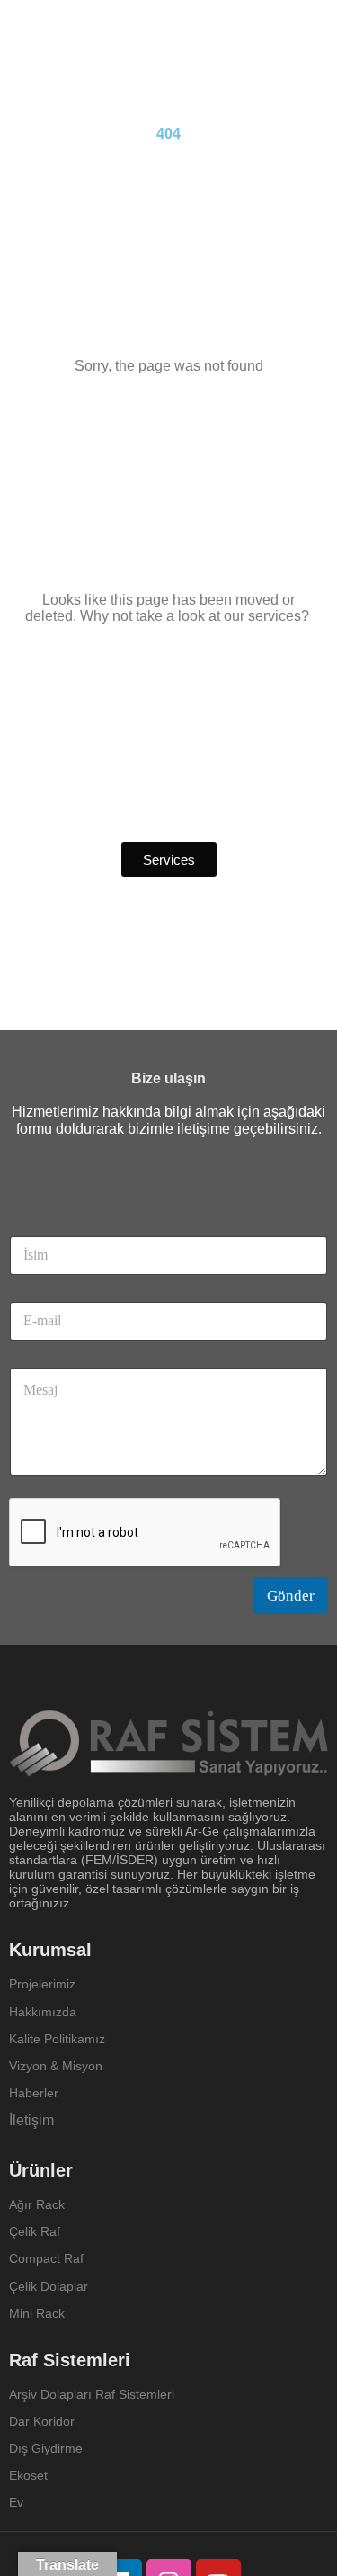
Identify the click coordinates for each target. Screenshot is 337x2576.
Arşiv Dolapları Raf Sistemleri (92, 2394)
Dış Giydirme (46, 2448)
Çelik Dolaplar (49, 2286)
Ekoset (30, 2475)
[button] (169, 860)
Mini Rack (37, 2313)
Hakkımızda (43, 2012)
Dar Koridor (44, 2421)
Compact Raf (46, 2258)
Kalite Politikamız (57, 2039)
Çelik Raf (35, 2231)
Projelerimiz (42, 1984)
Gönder (291, 1596)
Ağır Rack (37, 2204)
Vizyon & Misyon (56, 2066)
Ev (16, 2502)
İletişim (31, 2120)
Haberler (34, 2093)
